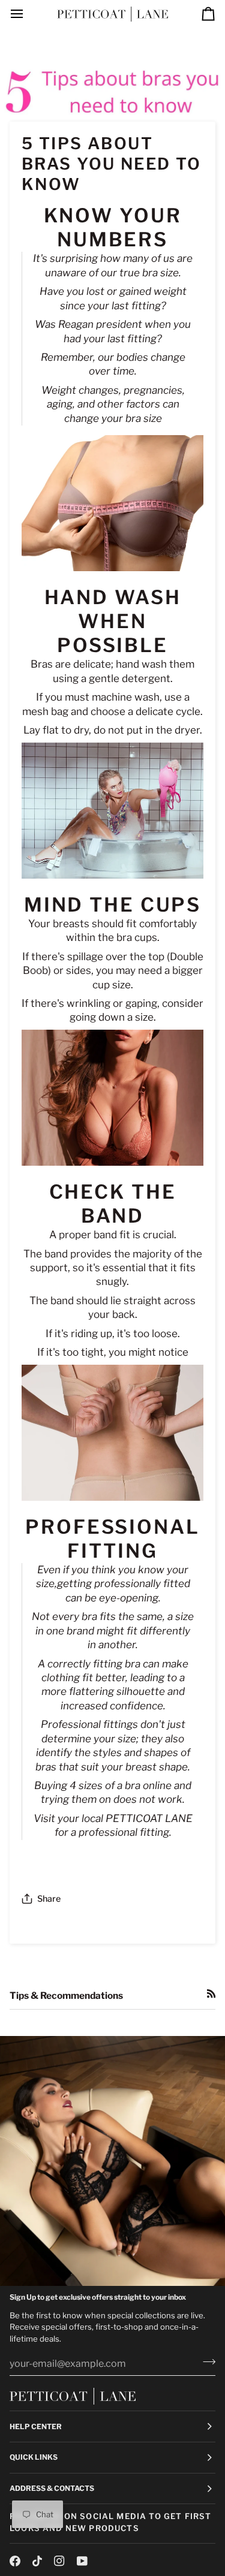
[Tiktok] (37, 2561)
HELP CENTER (36, 2426)
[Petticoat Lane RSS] (211, 1993)
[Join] (205, 2362)
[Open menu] (28, 14)
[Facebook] (15, 2561)
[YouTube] (82, 2561)
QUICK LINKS (34, 2457)
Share (49, 1899)
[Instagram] (59, 2561)
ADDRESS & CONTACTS (52, 2488)
